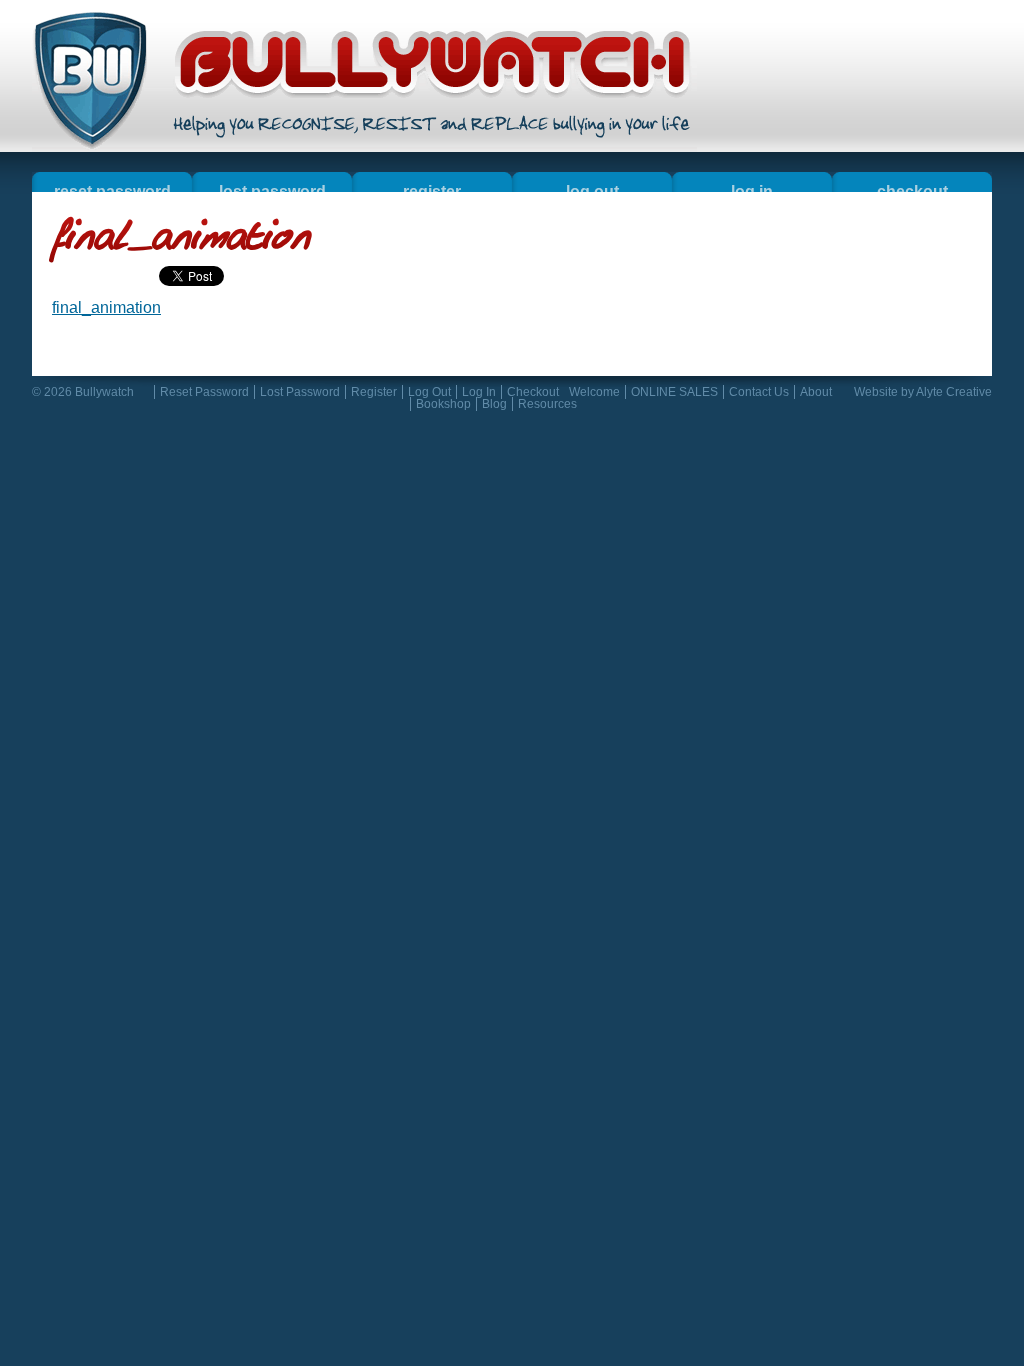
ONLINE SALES (674, 392)
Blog (494, 404)
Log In (479, 392)
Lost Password (300, 392)
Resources (547, 404)
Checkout (533, 392)
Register (374, 392)
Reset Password (204, 392)
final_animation (106, 307)
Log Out (429, 392)
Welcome (594, 392)
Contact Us (759, 392)
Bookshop (443, 404)
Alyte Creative (954, 392)
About (816, 392)
